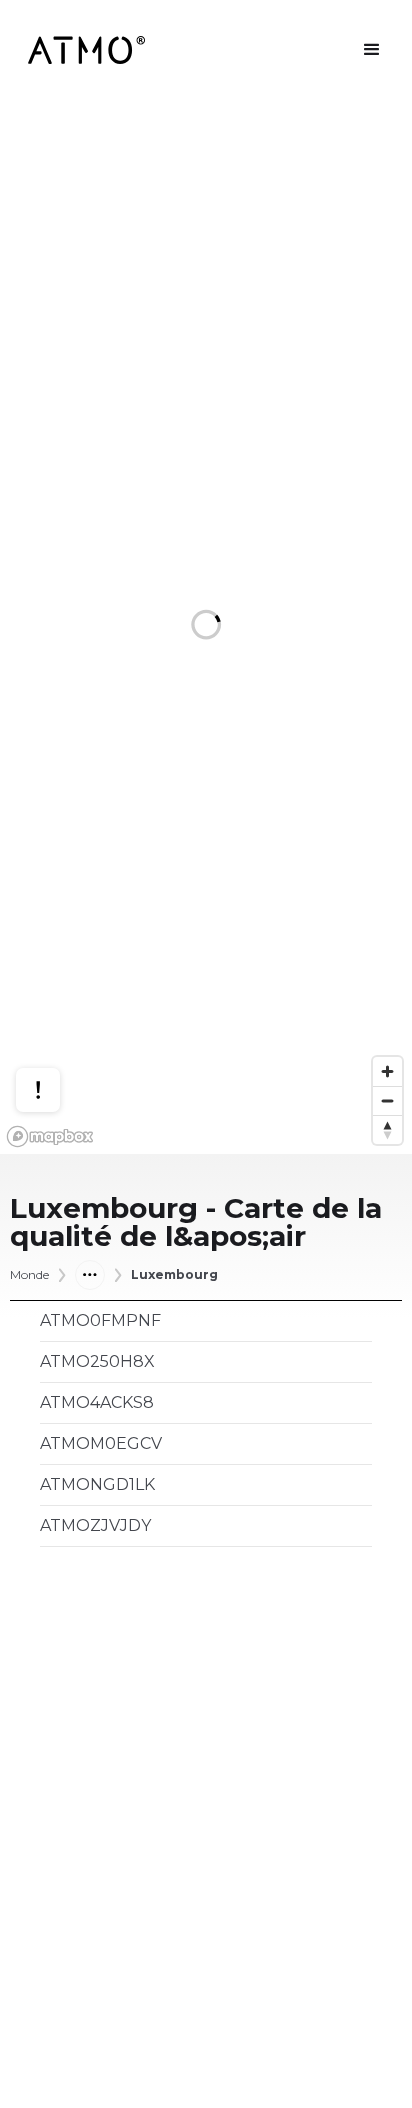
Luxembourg (174, 1275)
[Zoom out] (387, 1100)
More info (57, 1013)
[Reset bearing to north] (387, 1129)
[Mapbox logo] (50, 1136)
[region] (206, 627)
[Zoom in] (387, 1071)
